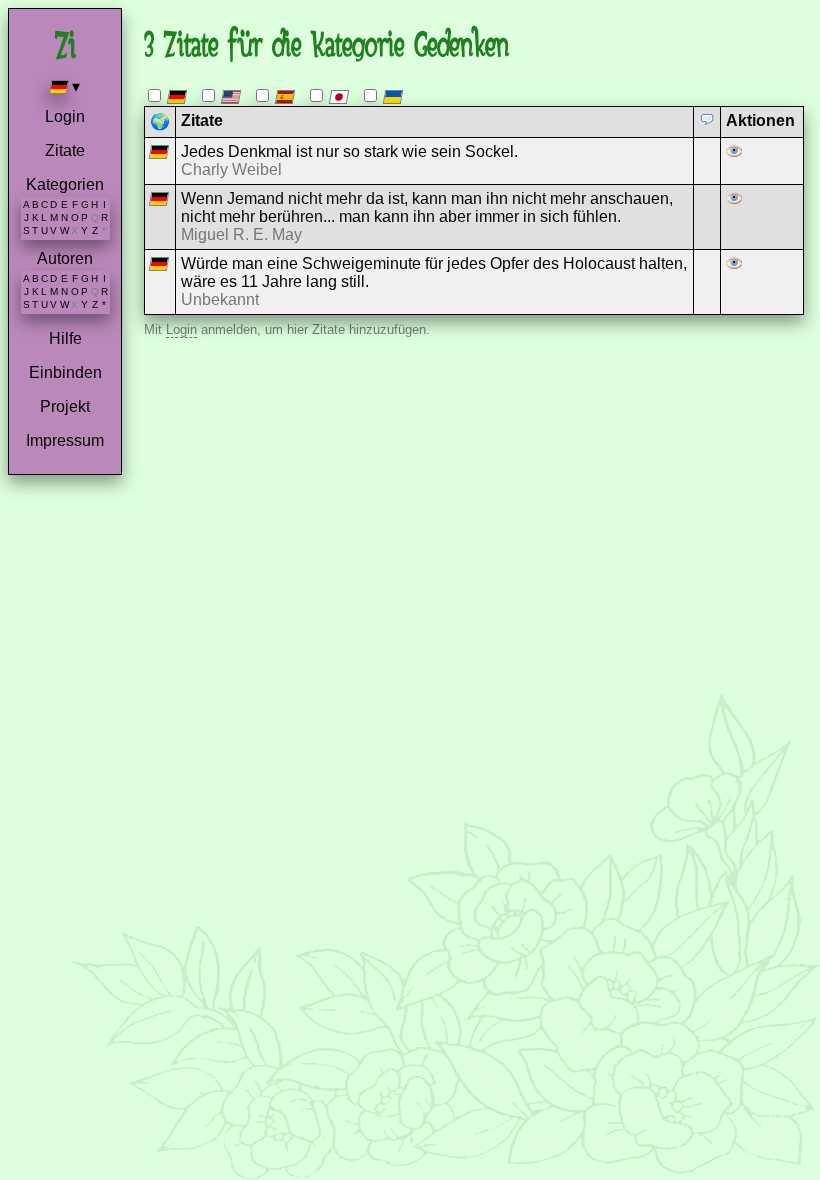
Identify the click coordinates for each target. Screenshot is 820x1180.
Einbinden (65, 372)
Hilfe (65, 338)
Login (65, 116)
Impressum (65, 440)
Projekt (65, 406)
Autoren (65, 258)
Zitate (65, 150)
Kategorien (65, 184)
